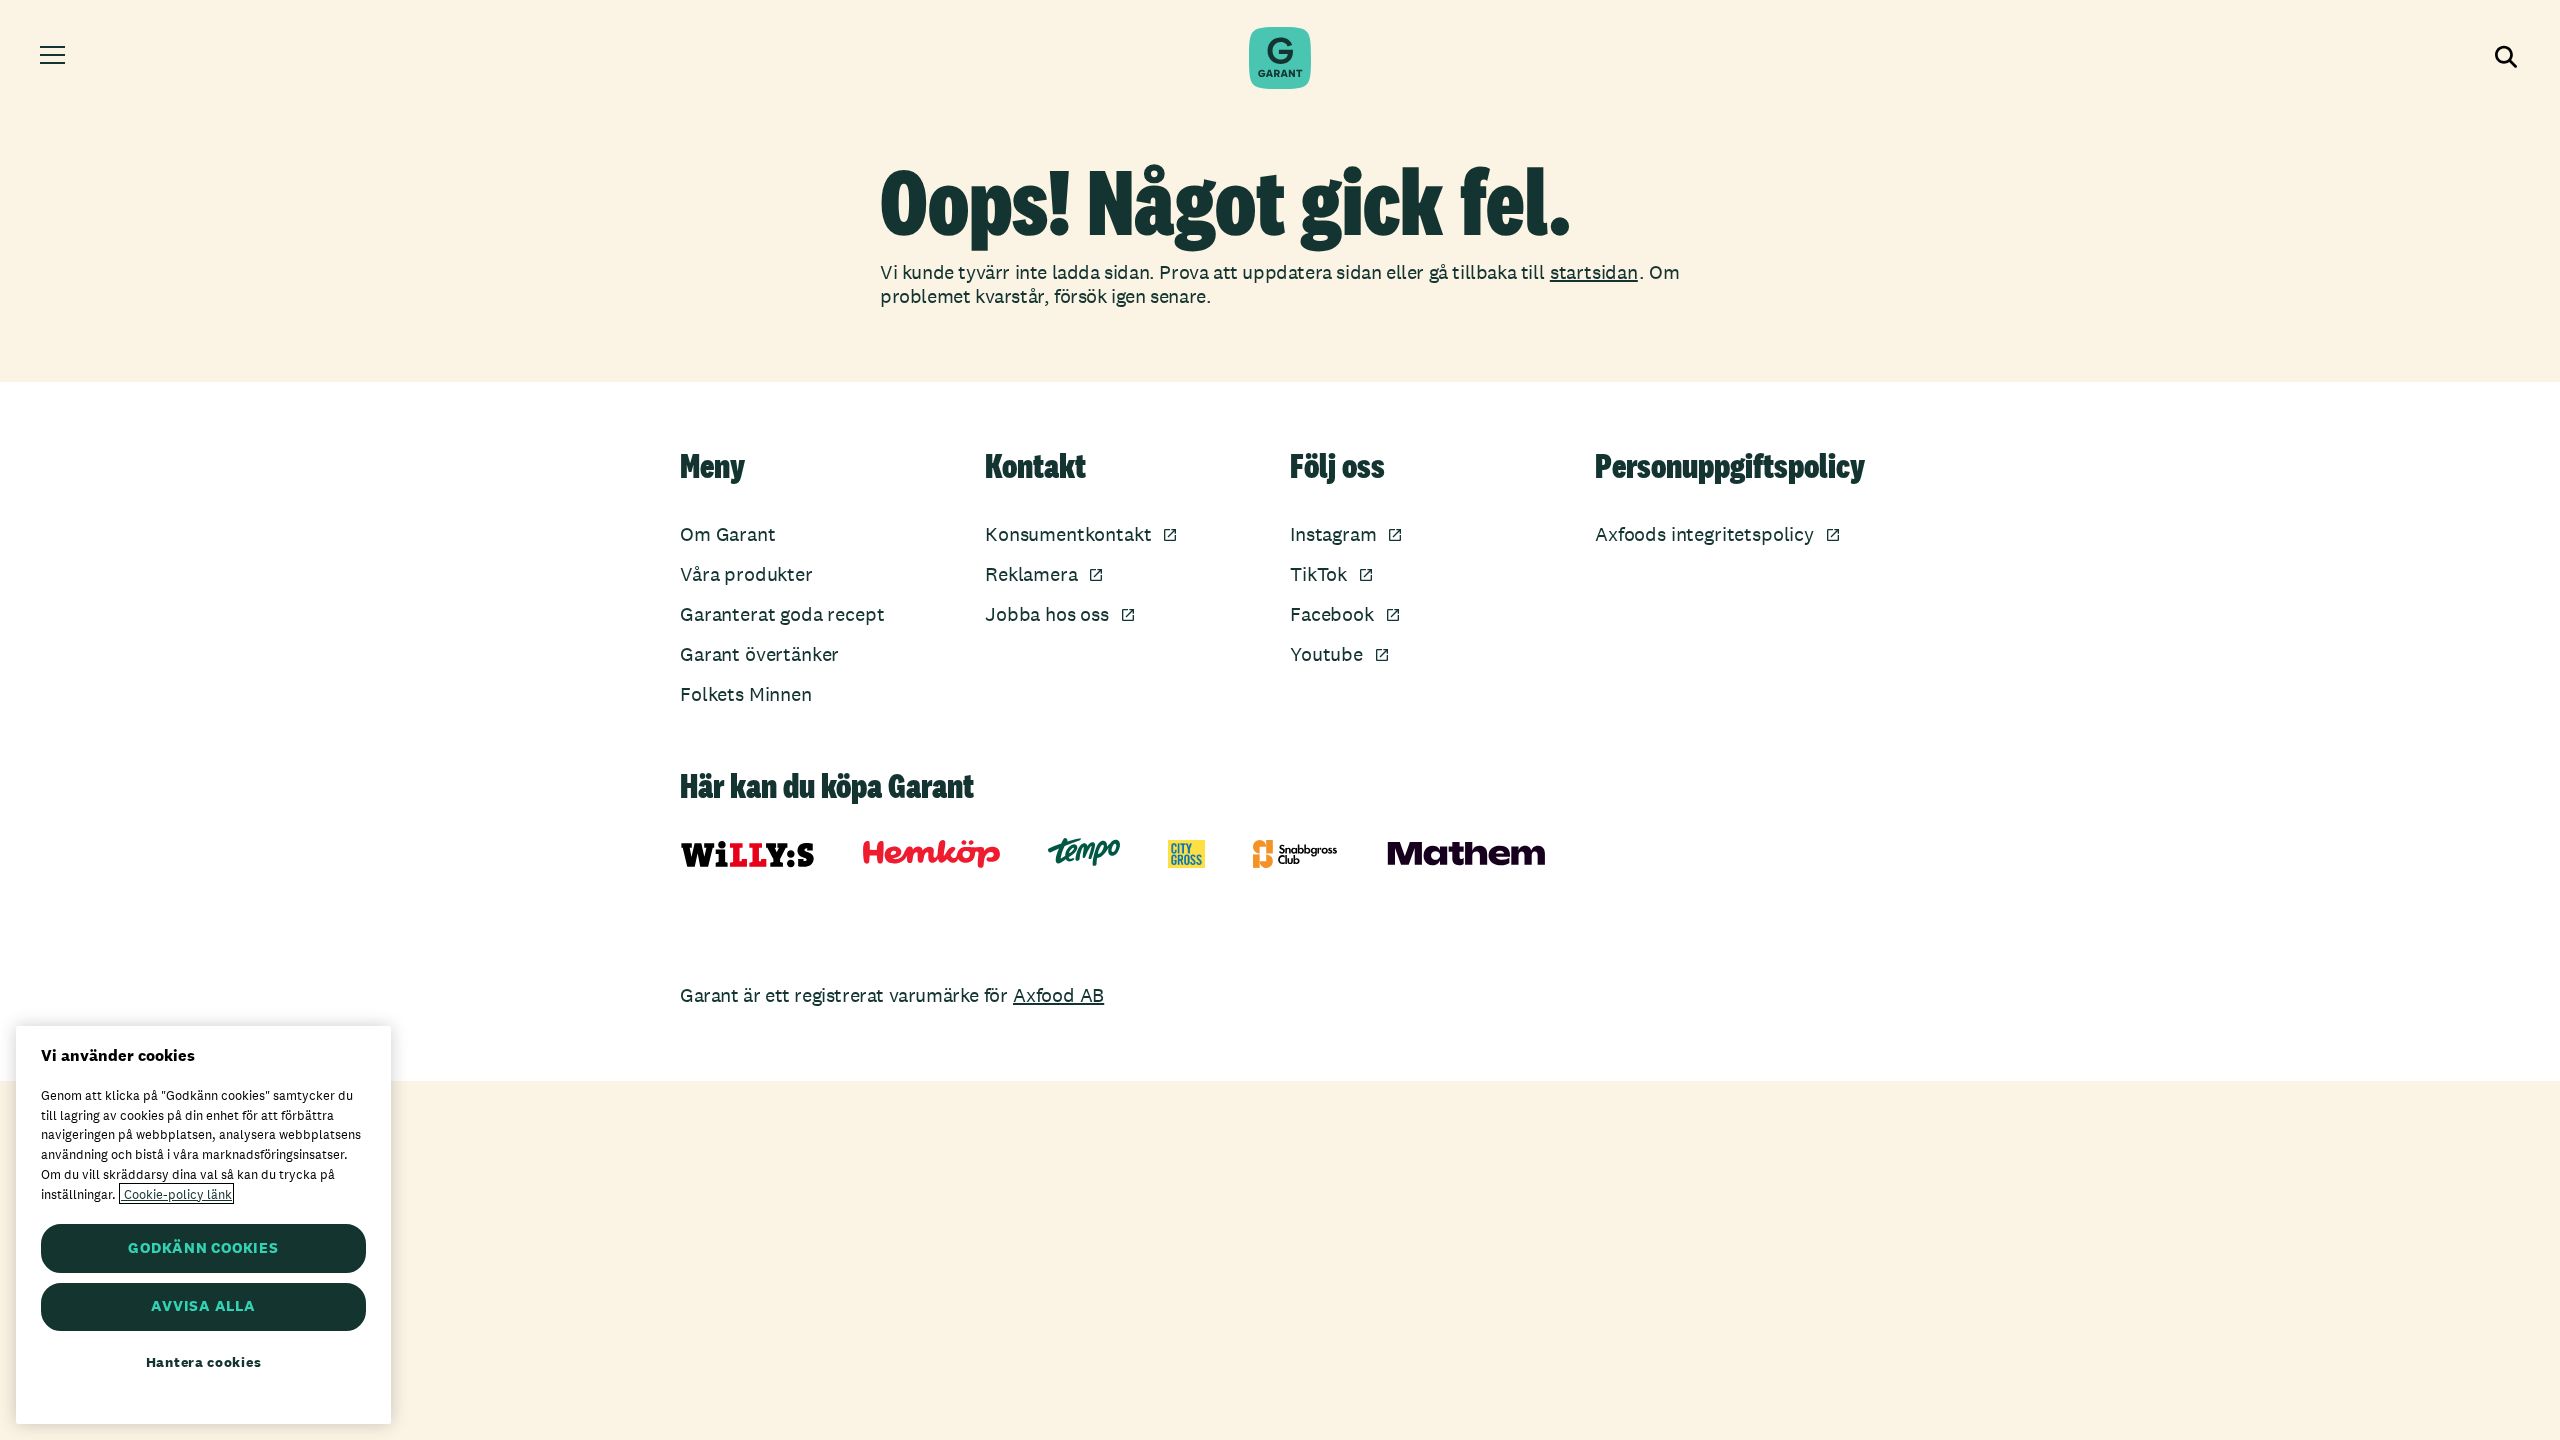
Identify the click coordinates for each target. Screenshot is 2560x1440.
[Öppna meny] (55, 58)
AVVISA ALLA (203, 1306)
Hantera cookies (204, 1362)
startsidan (1594, 272)
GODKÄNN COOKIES (203, 1247)
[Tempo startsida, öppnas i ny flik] (1084, 852)
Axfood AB (1058, 995)
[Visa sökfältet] (2504, 58)
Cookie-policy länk (176, 1193)
